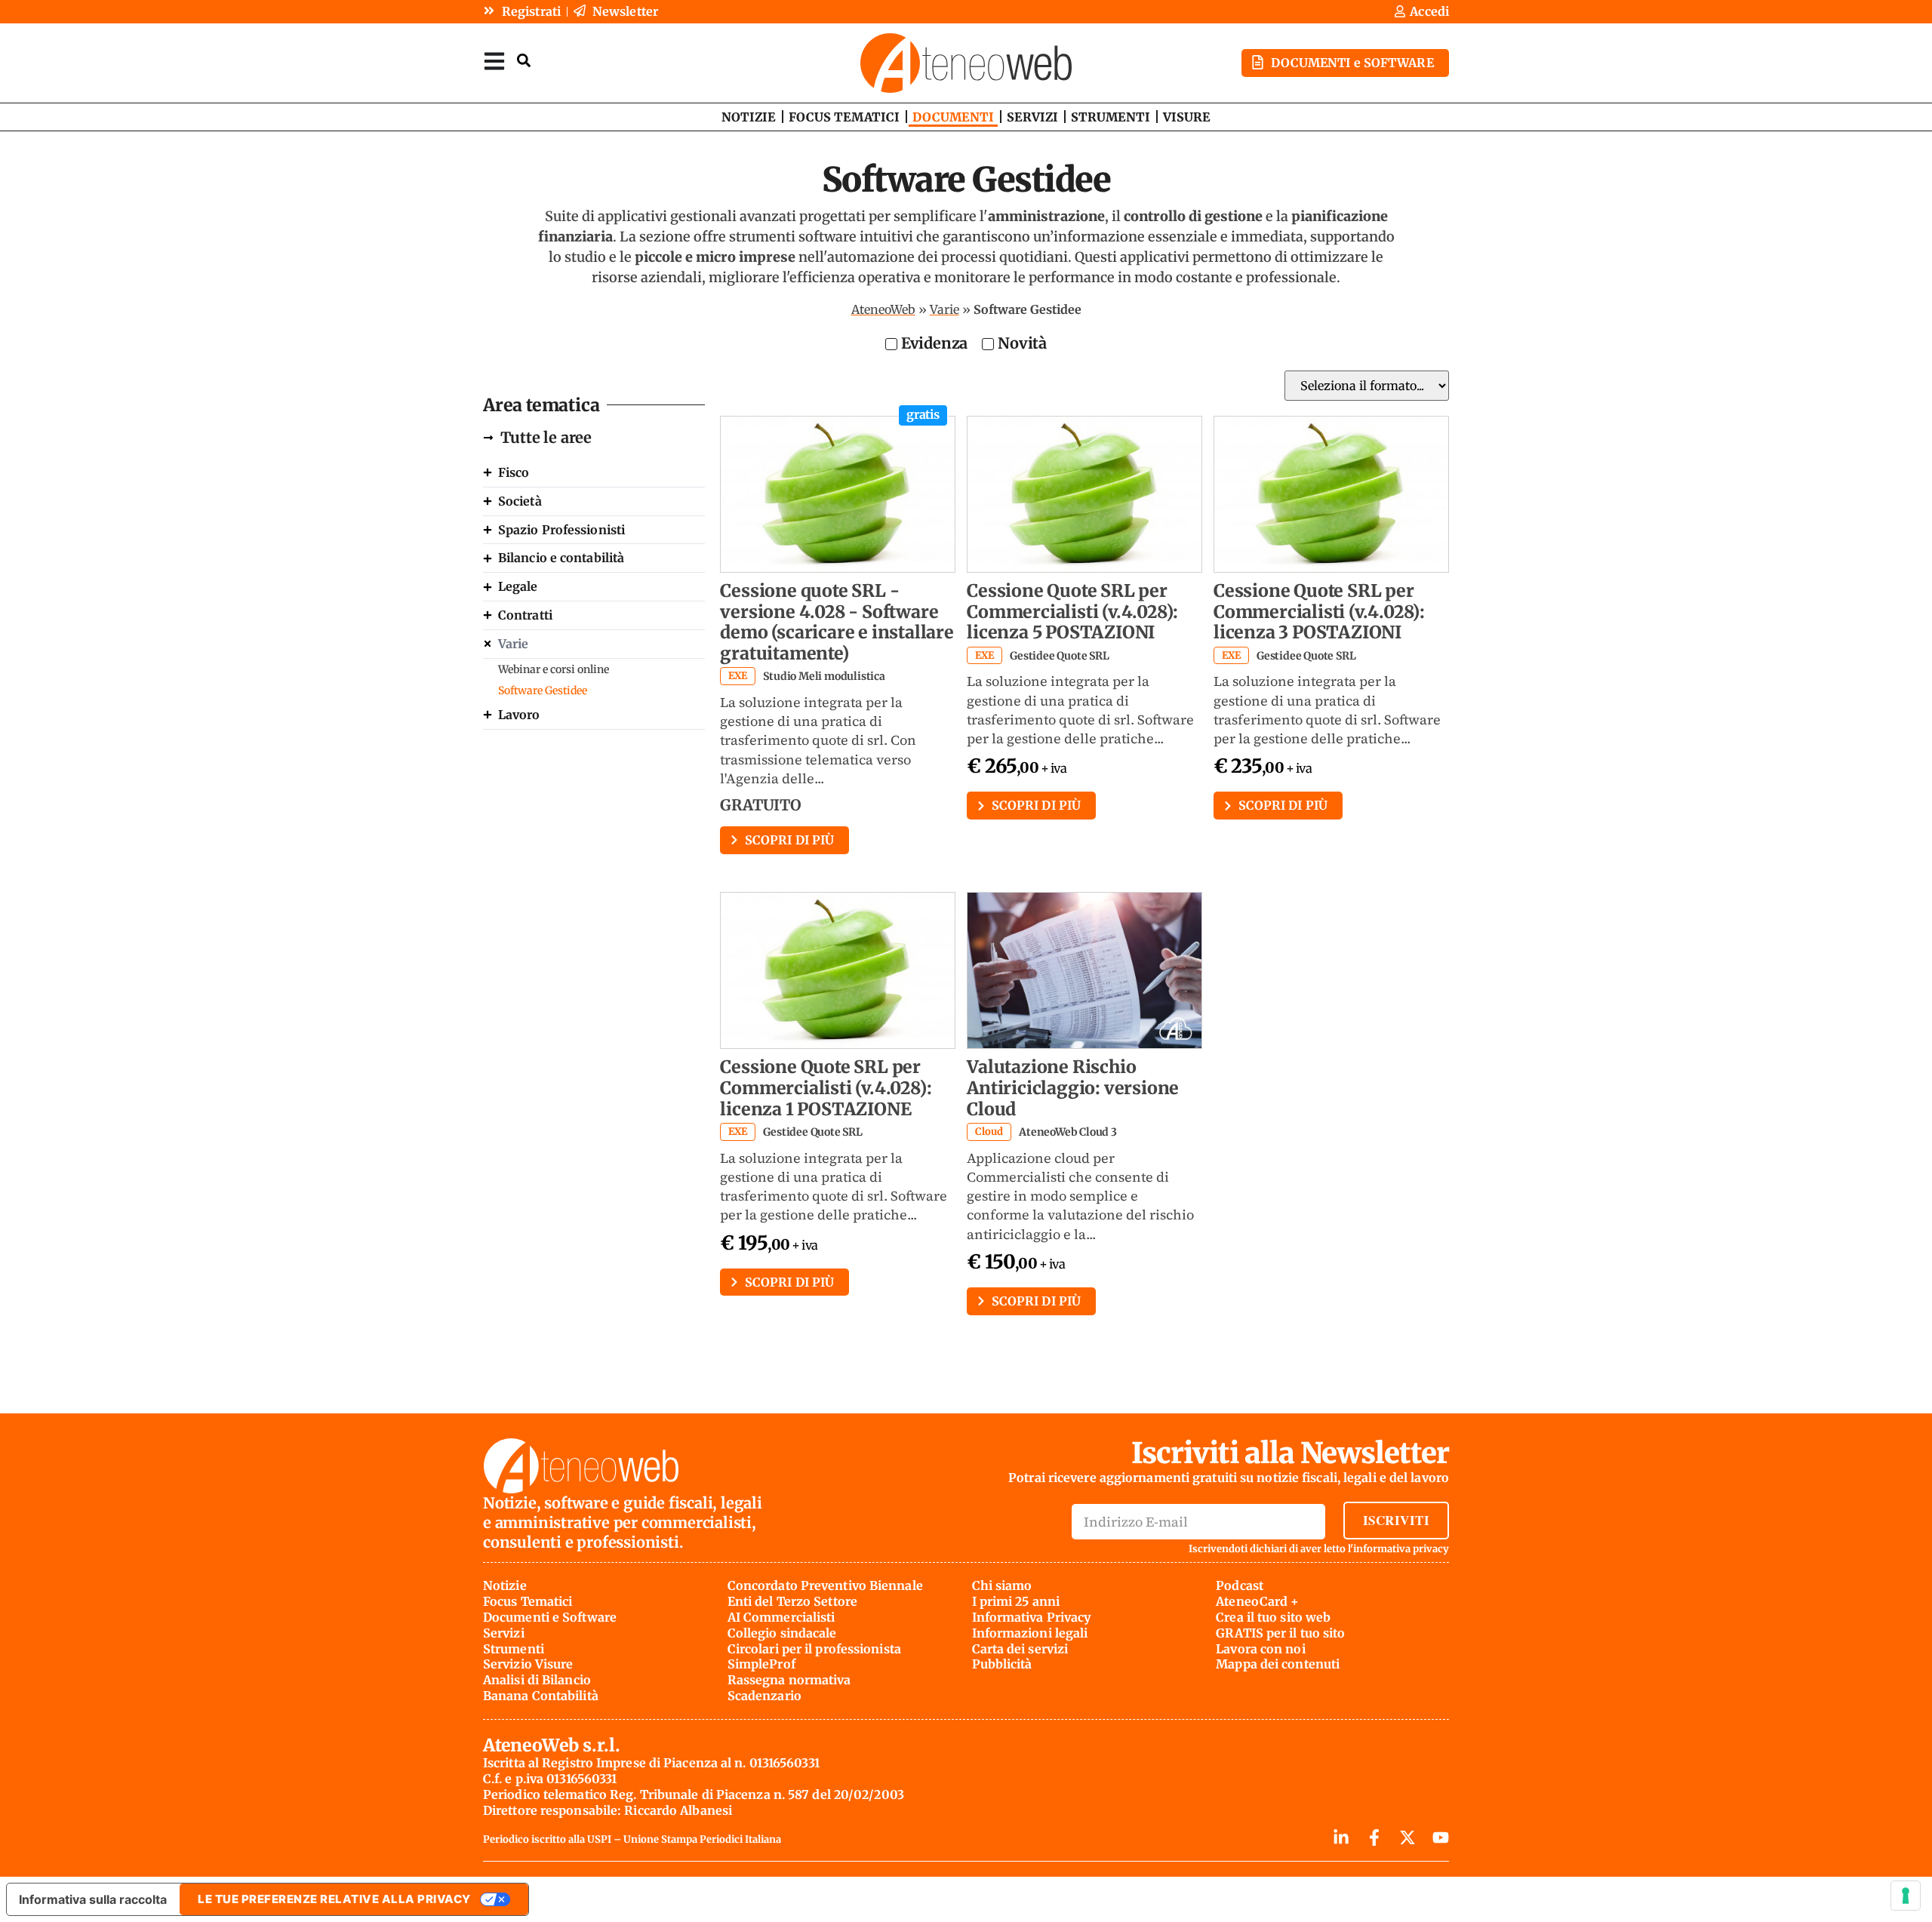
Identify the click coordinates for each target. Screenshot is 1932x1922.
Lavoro (519, 715)
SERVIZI (1032, 117)
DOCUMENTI (953, 117)
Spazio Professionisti (561, 530)
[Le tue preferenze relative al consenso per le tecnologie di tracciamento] (1906, 1896)
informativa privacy (1401, 1549)
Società (520, 501)
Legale (518, 586)
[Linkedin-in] (1341, 1837)
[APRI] (494, 61)
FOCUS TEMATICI (844, 117)
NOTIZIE (749, 117)
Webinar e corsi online (554, 669)
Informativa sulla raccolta (93, 1899)
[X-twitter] (1407, 1837)
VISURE (1187, 117)
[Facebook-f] (1374, 1837)
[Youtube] (1441, 1837)
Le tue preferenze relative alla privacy (334, 1899)
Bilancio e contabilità (561, 558)
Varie (944, 309)
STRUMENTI (1111, 117)
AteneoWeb (883, 309)
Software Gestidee (543, 690)
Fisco (514, 472)
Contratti (525, 615)
